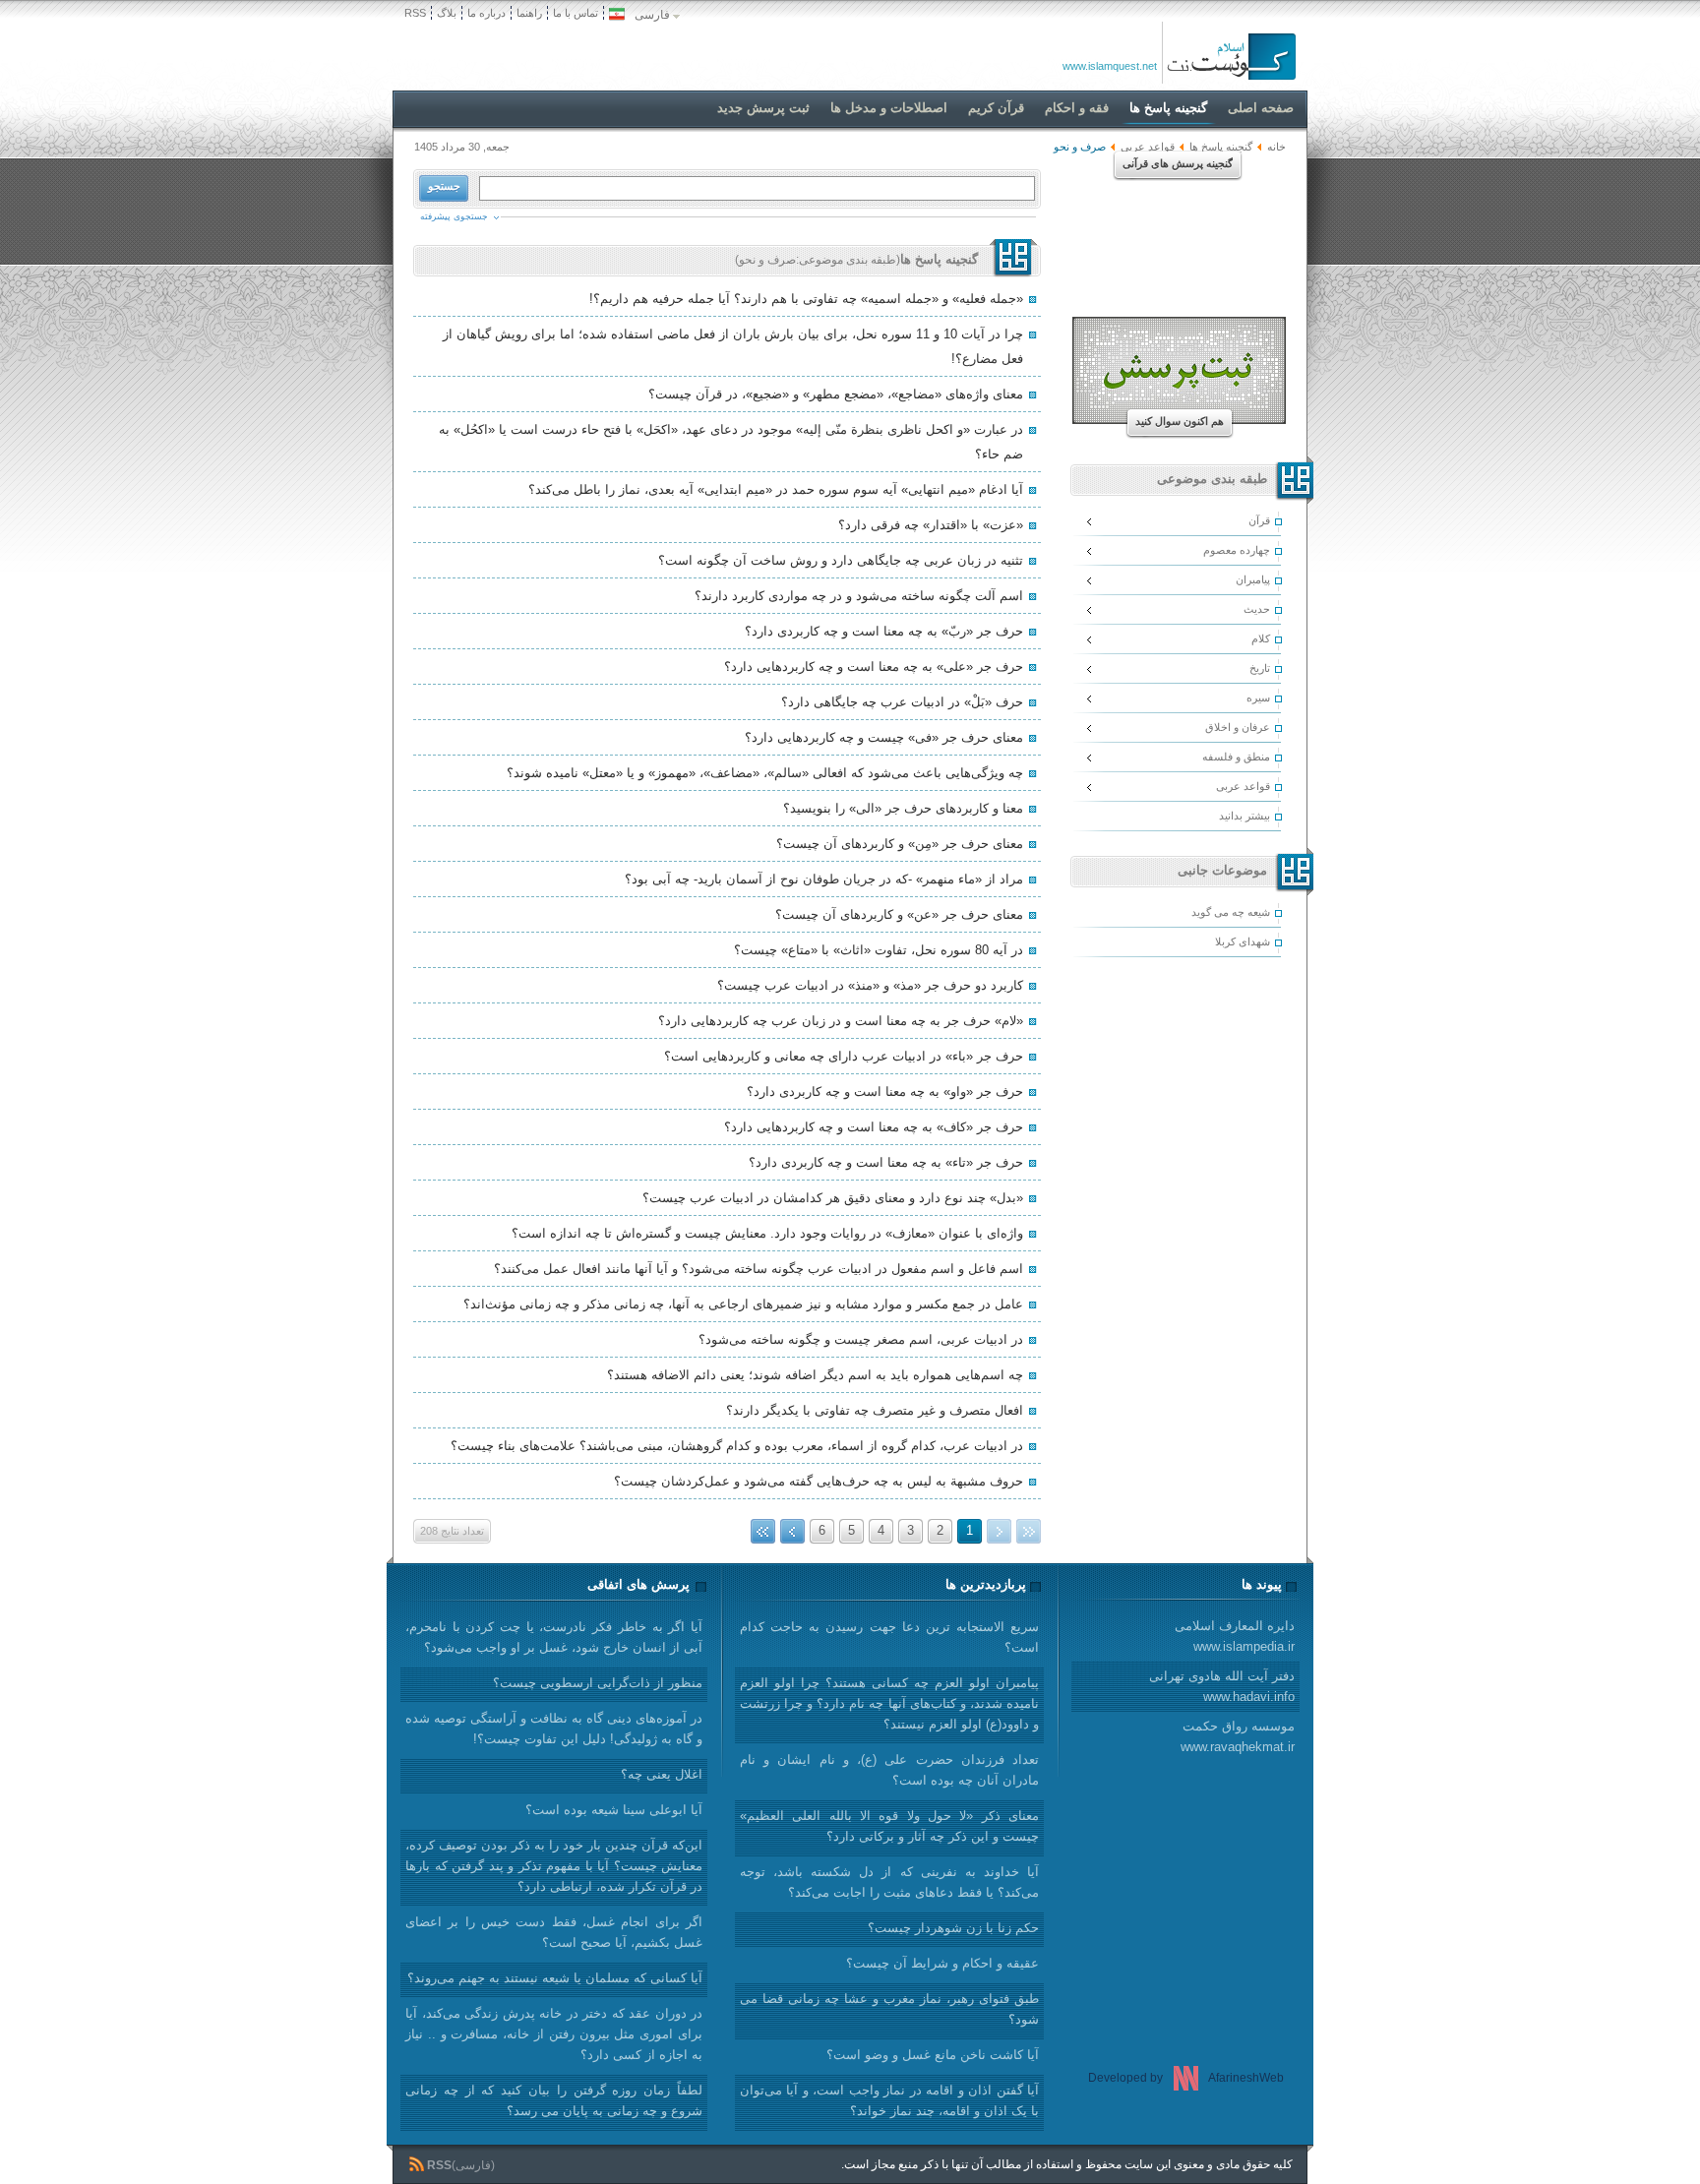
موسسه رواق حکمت (1238, 1736)
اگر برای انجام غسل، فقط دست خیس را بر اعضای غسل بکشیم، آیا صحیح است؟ (554, 1932)
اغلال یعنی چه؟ (662, 1774)
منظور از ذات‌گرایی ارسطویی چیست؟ (598, 1683)
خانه (1276, 147)
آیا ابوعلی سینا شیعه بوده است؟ (614, 1810)
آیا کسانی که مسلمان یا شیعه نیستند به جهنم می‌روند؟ (555, 1978)
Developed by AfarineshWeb (1186, 2078)
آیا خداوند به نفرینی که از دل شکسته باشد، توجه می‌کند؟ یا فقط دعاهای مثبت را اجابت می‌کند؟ (889, 1882)
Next (792, 1531)
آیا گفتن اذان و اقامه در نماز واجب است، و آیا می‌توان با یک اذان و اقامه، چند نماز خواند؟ (889, 2100)
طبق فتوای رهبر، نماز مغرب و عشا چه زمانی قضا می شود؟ (889, 2009)
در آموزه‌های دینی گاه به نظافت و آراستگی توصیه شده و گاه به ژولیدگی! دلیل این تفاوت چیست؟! (554, 1729)
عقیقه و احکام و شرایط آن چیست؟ (942, 1963)
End (763, 1531)
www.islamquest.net (1110, 66)
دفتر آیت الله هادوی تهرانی (1222, 1686)
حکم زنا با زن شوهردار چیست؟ (953, 1928)
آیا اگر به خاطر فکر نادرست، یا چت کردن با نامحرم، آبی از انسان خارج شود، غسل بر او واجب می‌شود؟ (554, 1637)
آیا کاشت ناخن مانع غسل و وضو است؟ (933, 2055)
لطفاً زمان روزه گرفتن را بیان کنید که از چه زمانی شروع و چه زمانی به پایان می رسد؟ (554, 2100)
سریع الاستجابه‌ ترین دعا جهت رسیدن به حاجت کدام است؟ (889, 1637)
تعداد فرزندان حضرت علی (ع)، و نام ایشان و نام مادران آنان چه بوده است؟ (889, 1770)
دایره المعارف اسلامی (1235, 1636)
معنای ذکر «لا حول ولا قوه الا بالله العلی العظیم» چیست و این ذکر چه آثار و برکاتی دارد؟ (889, 1826)
